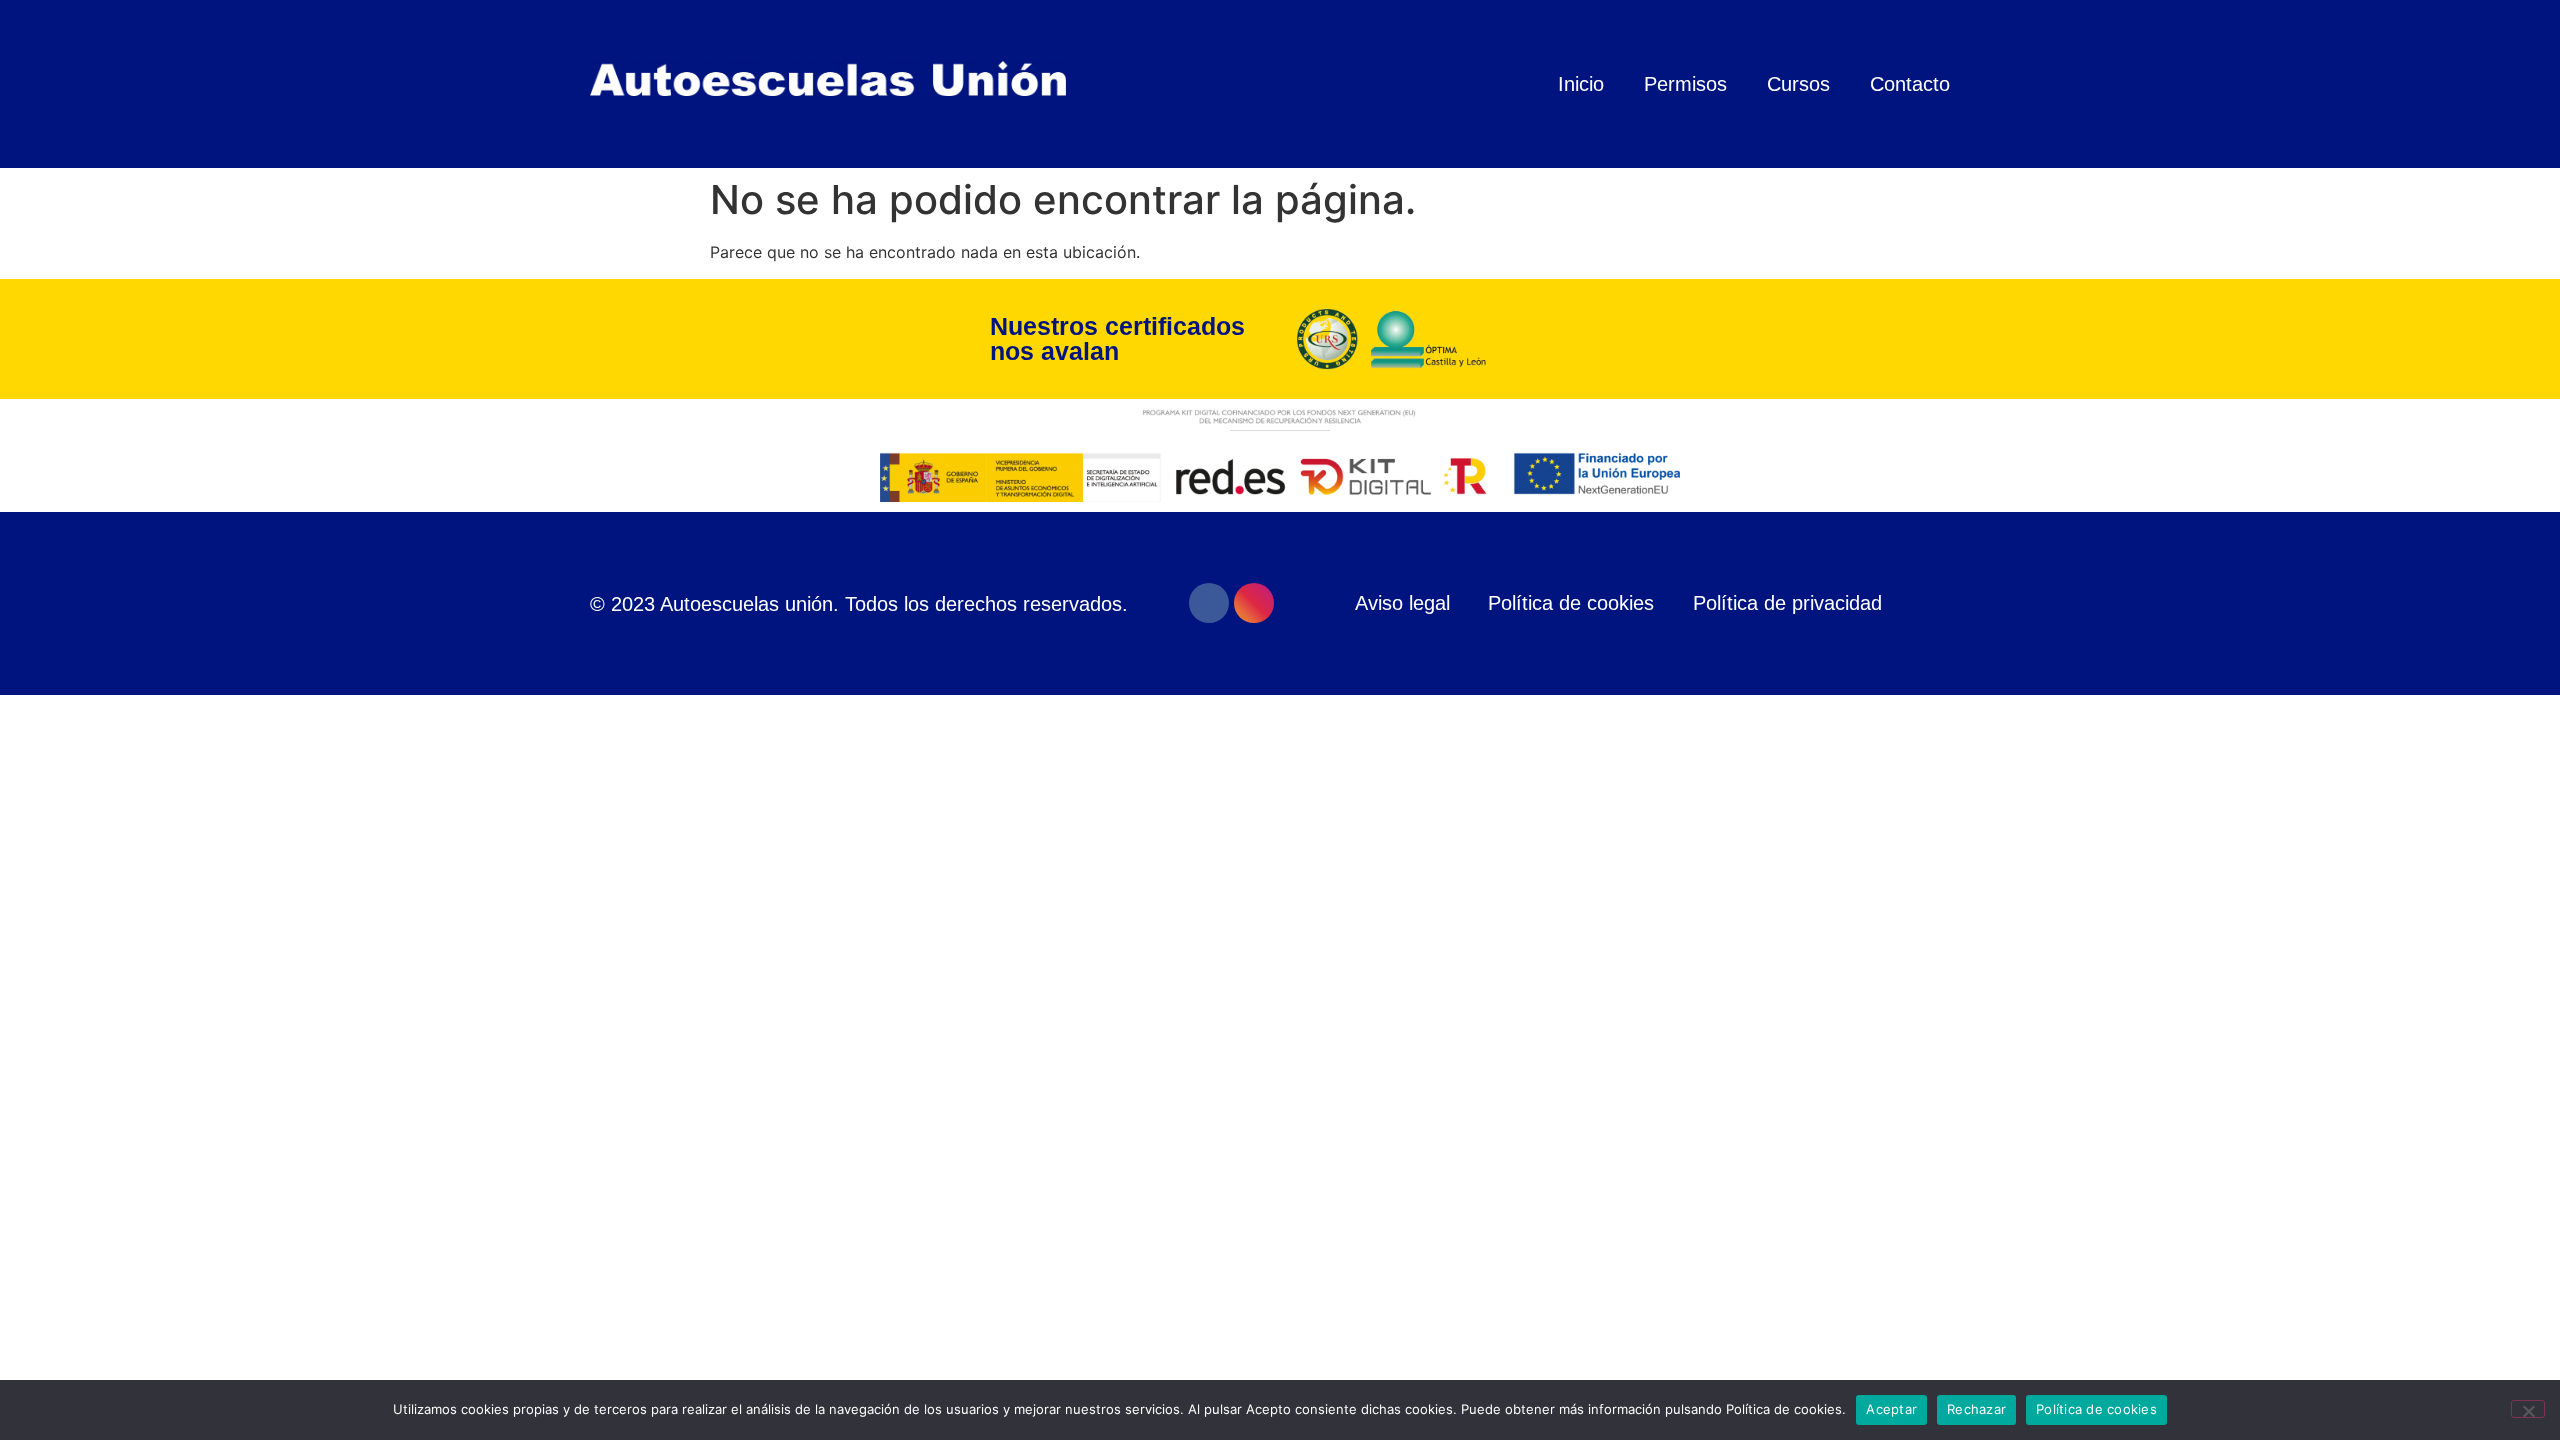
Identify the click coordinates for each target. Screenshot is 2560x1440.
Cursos (1798, 84)
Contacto (1910, 84)
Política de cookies (2096, 1409)
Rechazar (1976, 1409)
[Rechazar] (2528, 1409)
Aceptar (1891, 1409)
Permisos (1685, 84)
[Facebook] (1209, 603)
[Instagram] (1254, 603)
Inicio (1581, 84)
